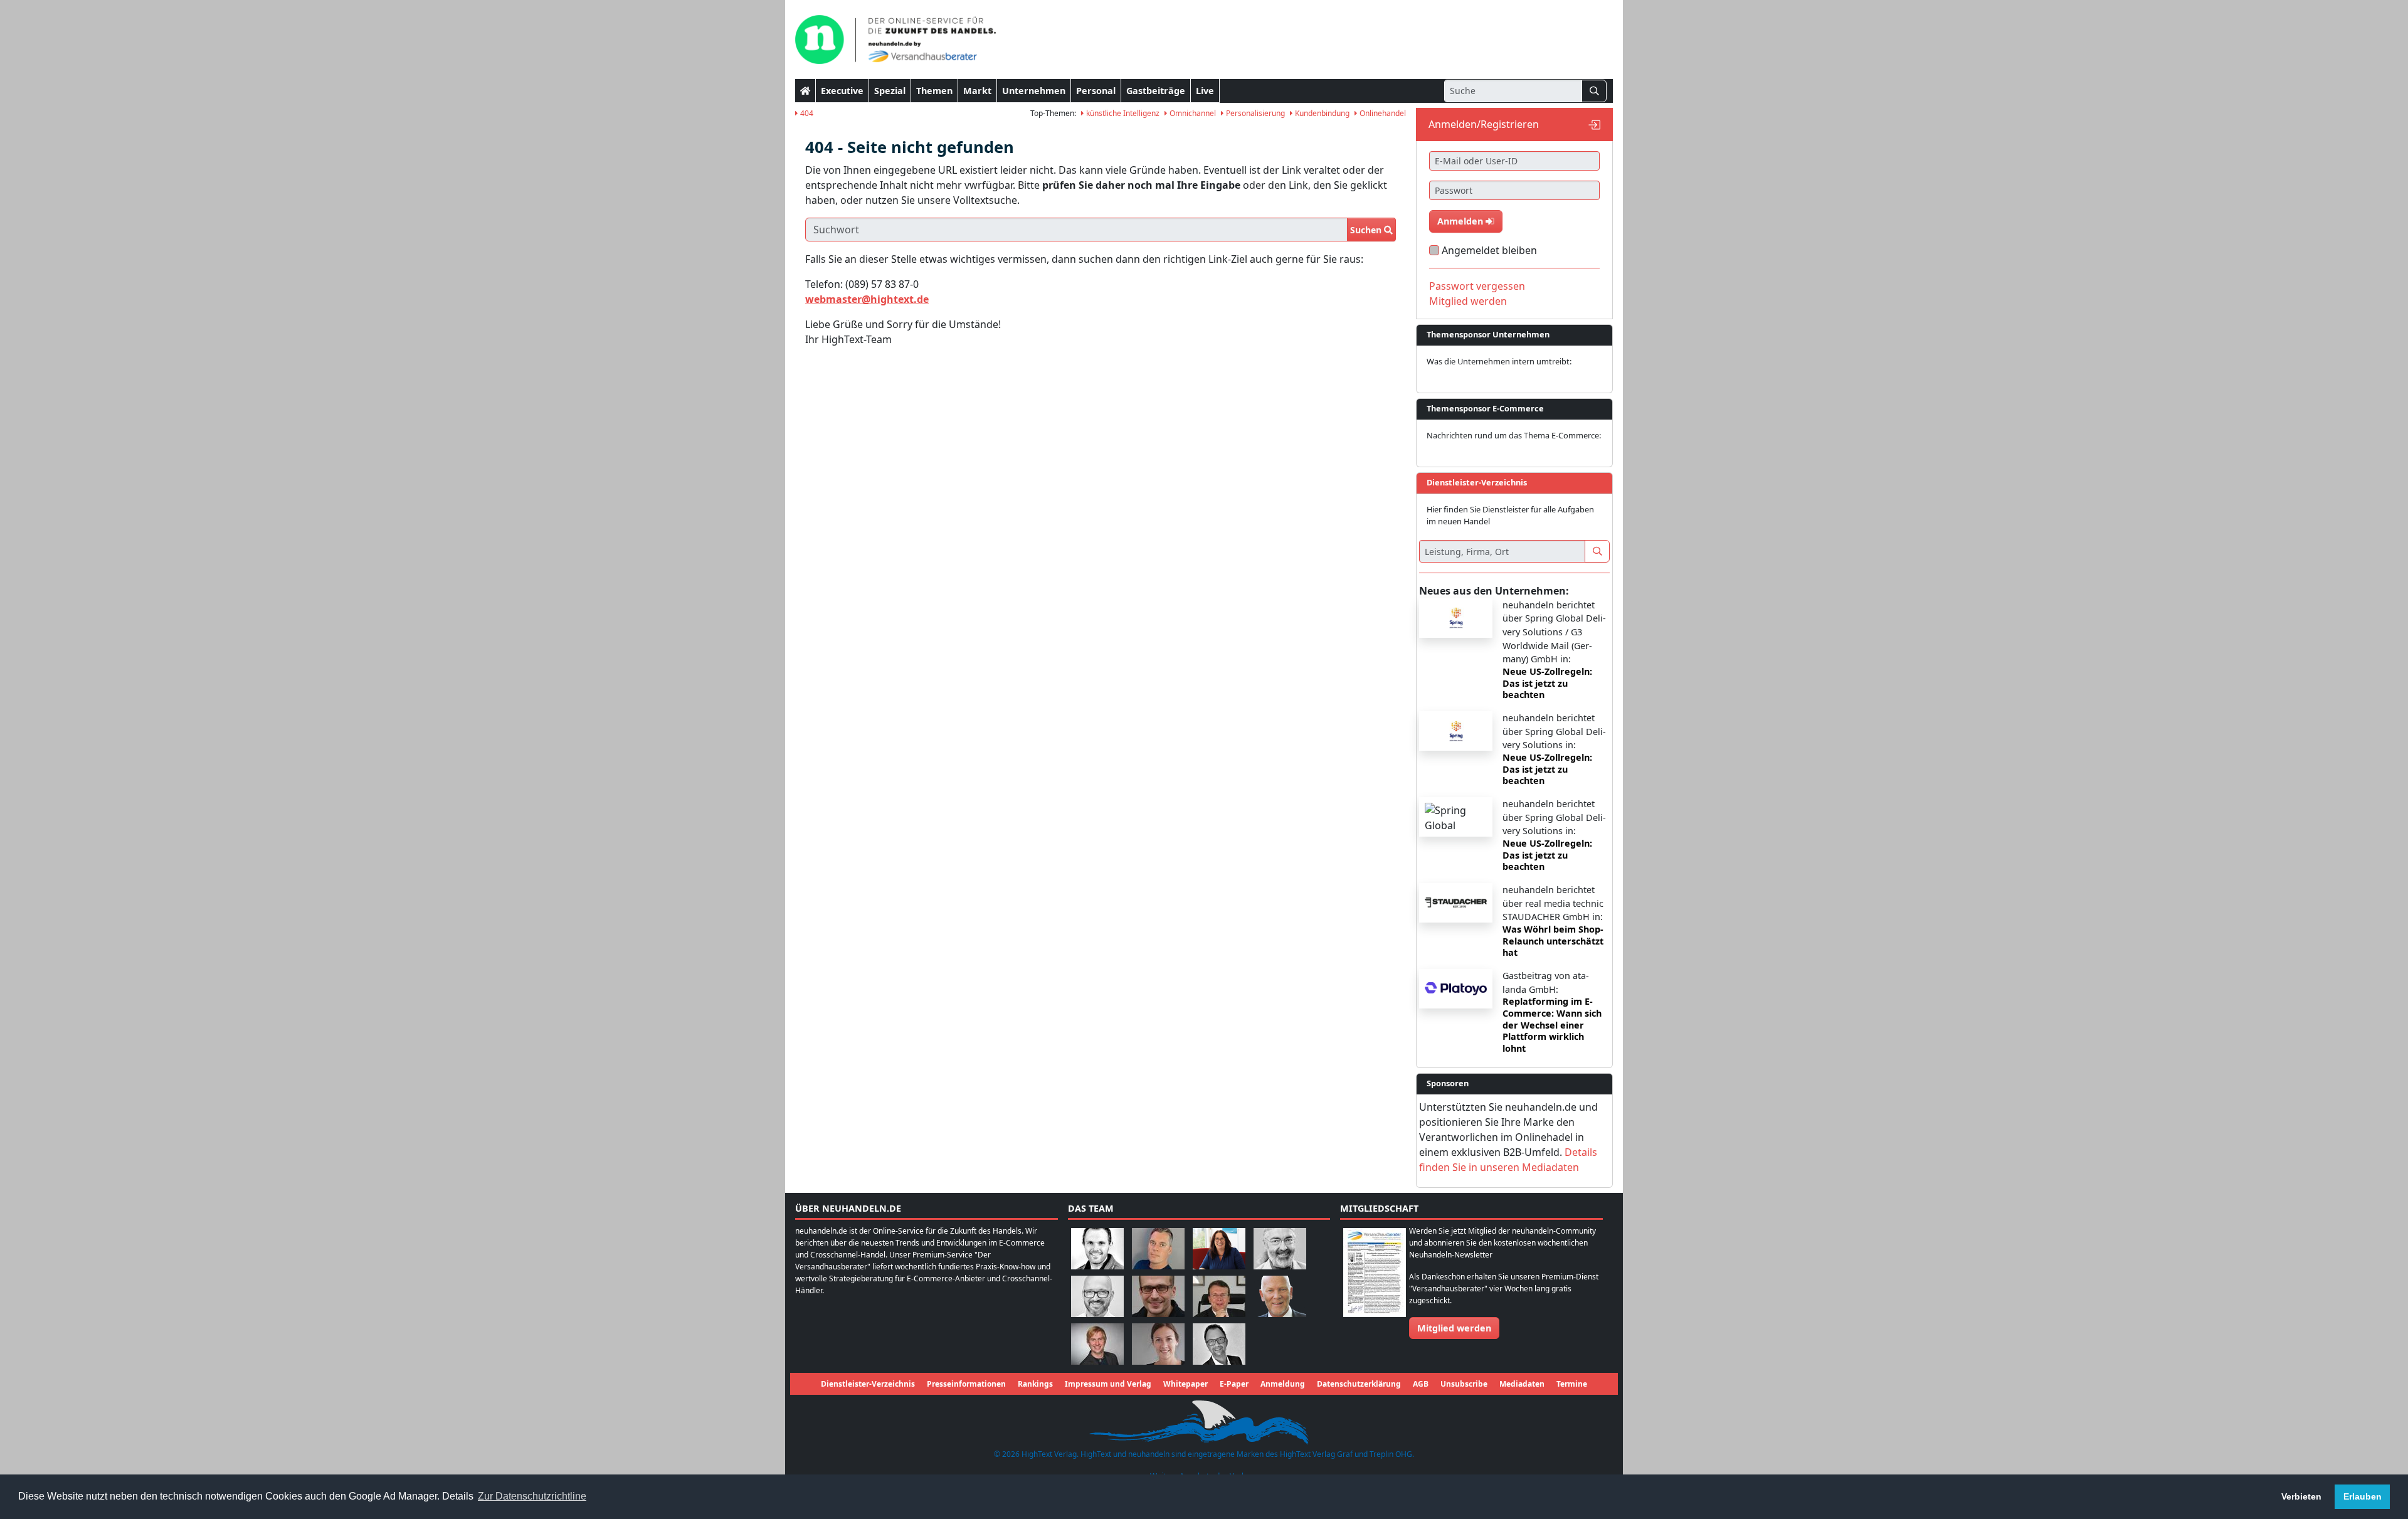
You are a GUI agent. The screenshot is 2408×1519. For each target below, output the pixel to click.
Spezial (890, 91)
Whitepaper (1186, 1384)
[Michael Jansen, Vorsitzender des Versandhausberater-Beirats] (1280, 1295)
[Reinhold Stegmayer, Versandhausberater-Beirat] (1219, 1343)
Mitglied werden (1468, 301)
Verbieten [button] (2301, 1496)
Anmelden (1461, 221)
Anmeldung (1283, 1384)
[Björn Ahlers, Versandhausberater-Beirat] (1097, 1248)
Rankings (1035, 1384)
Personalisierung (1254, 113)
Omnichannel (1192, 113)
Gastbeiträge (1156, 91)
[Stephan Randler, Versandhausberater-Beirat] (1097, 1343)
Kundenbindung (1321, 113)
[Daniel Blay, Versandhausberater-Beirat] (1158, 1248)
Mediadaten (1522, 1384)
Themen (934, 91)
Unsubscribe (1464, 1384)
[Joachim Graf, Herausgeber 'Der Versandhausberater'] (1280, 1248)
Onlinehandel (1382, 113)
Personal (1096, 91)
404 (806, 113)
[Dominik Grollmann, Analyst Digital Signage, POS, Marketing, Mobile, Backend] (1097, 1295)
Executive (842, 91)
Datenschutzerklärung (1359, 1384)
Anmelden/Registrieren (1484, 124)
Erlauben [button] (2363, 1496)
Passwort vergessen (1477, 286)
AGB (1421, 1384)
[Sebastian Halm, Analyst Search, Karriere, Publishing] (1158, 1295)
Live (1205, 91)
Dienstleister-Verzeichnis (868, 1384)
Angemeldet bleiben (1489, 250)
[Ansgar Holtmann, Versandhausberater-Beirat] (1219, 1295)
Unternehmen (1034, 91)
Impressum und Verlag (1108, 1384)
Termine (1572, 1384)
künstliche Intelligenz (1122, 113)
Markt (977, 91)
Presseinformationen (966, 1384)
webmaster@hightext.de (867, 299)
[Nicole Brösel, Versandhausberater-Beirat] (1219, 1248)
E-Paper (1234, 1384)
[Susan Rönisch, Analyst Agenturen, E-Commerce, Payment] (1158, 1343)
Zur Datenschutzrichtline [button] (532, 1496)
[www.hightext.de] (1204, 1420)
